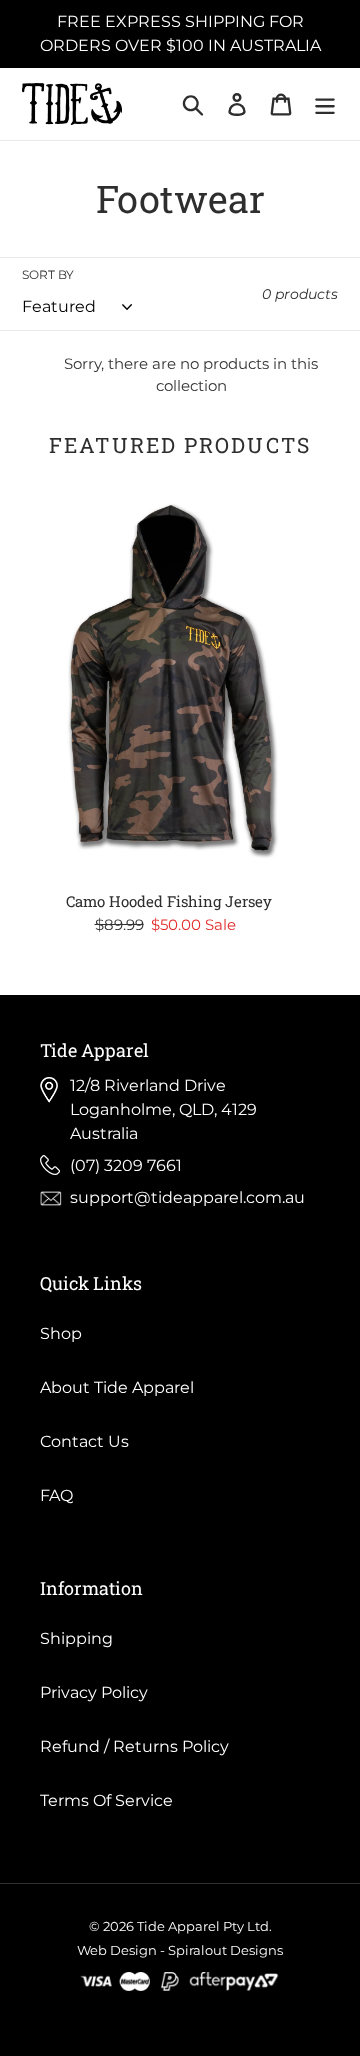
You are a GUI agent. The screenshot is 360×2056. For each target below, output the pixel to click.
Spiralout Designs (225, 1950)
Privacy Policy (94, 1692)
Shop (61, 1333)
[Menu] (325, 104)
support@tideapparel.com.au (187, 1197)
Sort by (48, 274)
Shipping (76, 1638)
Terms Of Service (106, 1800)
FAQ (56, 1495)
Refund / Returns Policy (134, 1746)
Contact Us (84, 1441)
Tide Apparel (178, 1926)
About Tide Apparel (117, 1387)
